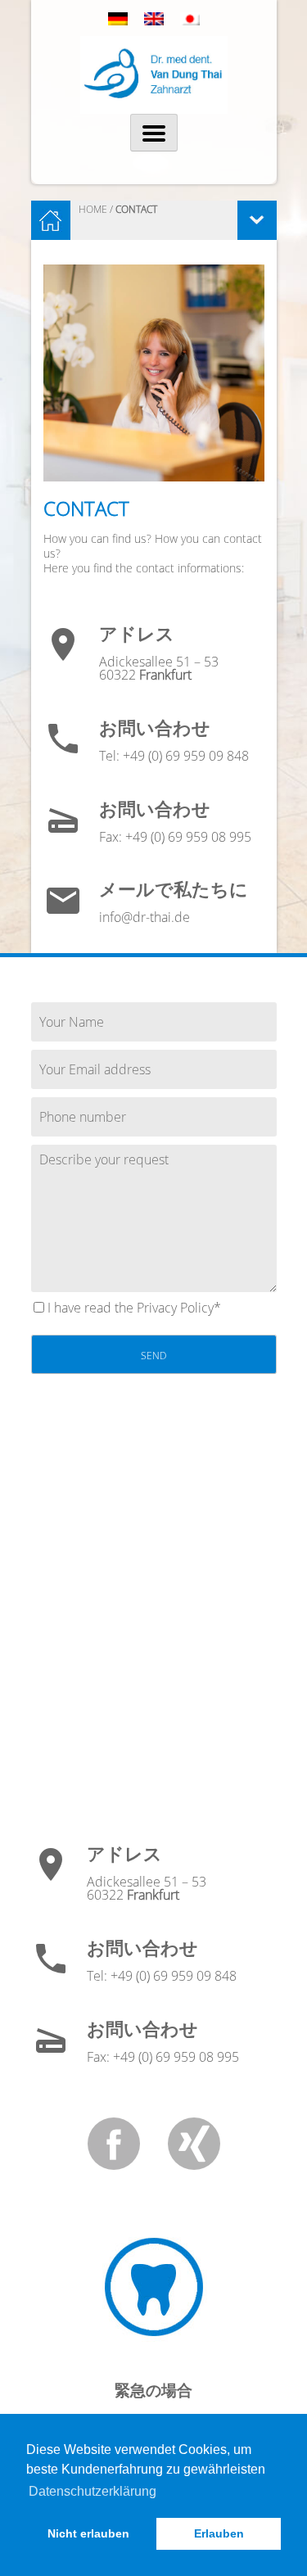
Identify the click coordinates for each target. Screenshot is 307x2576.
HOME (93, 209)
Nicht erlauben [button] (88, 2533)
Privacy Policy (175, 1308)
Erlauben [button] (219, 2533)
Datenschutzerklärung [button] (93, 2491)
